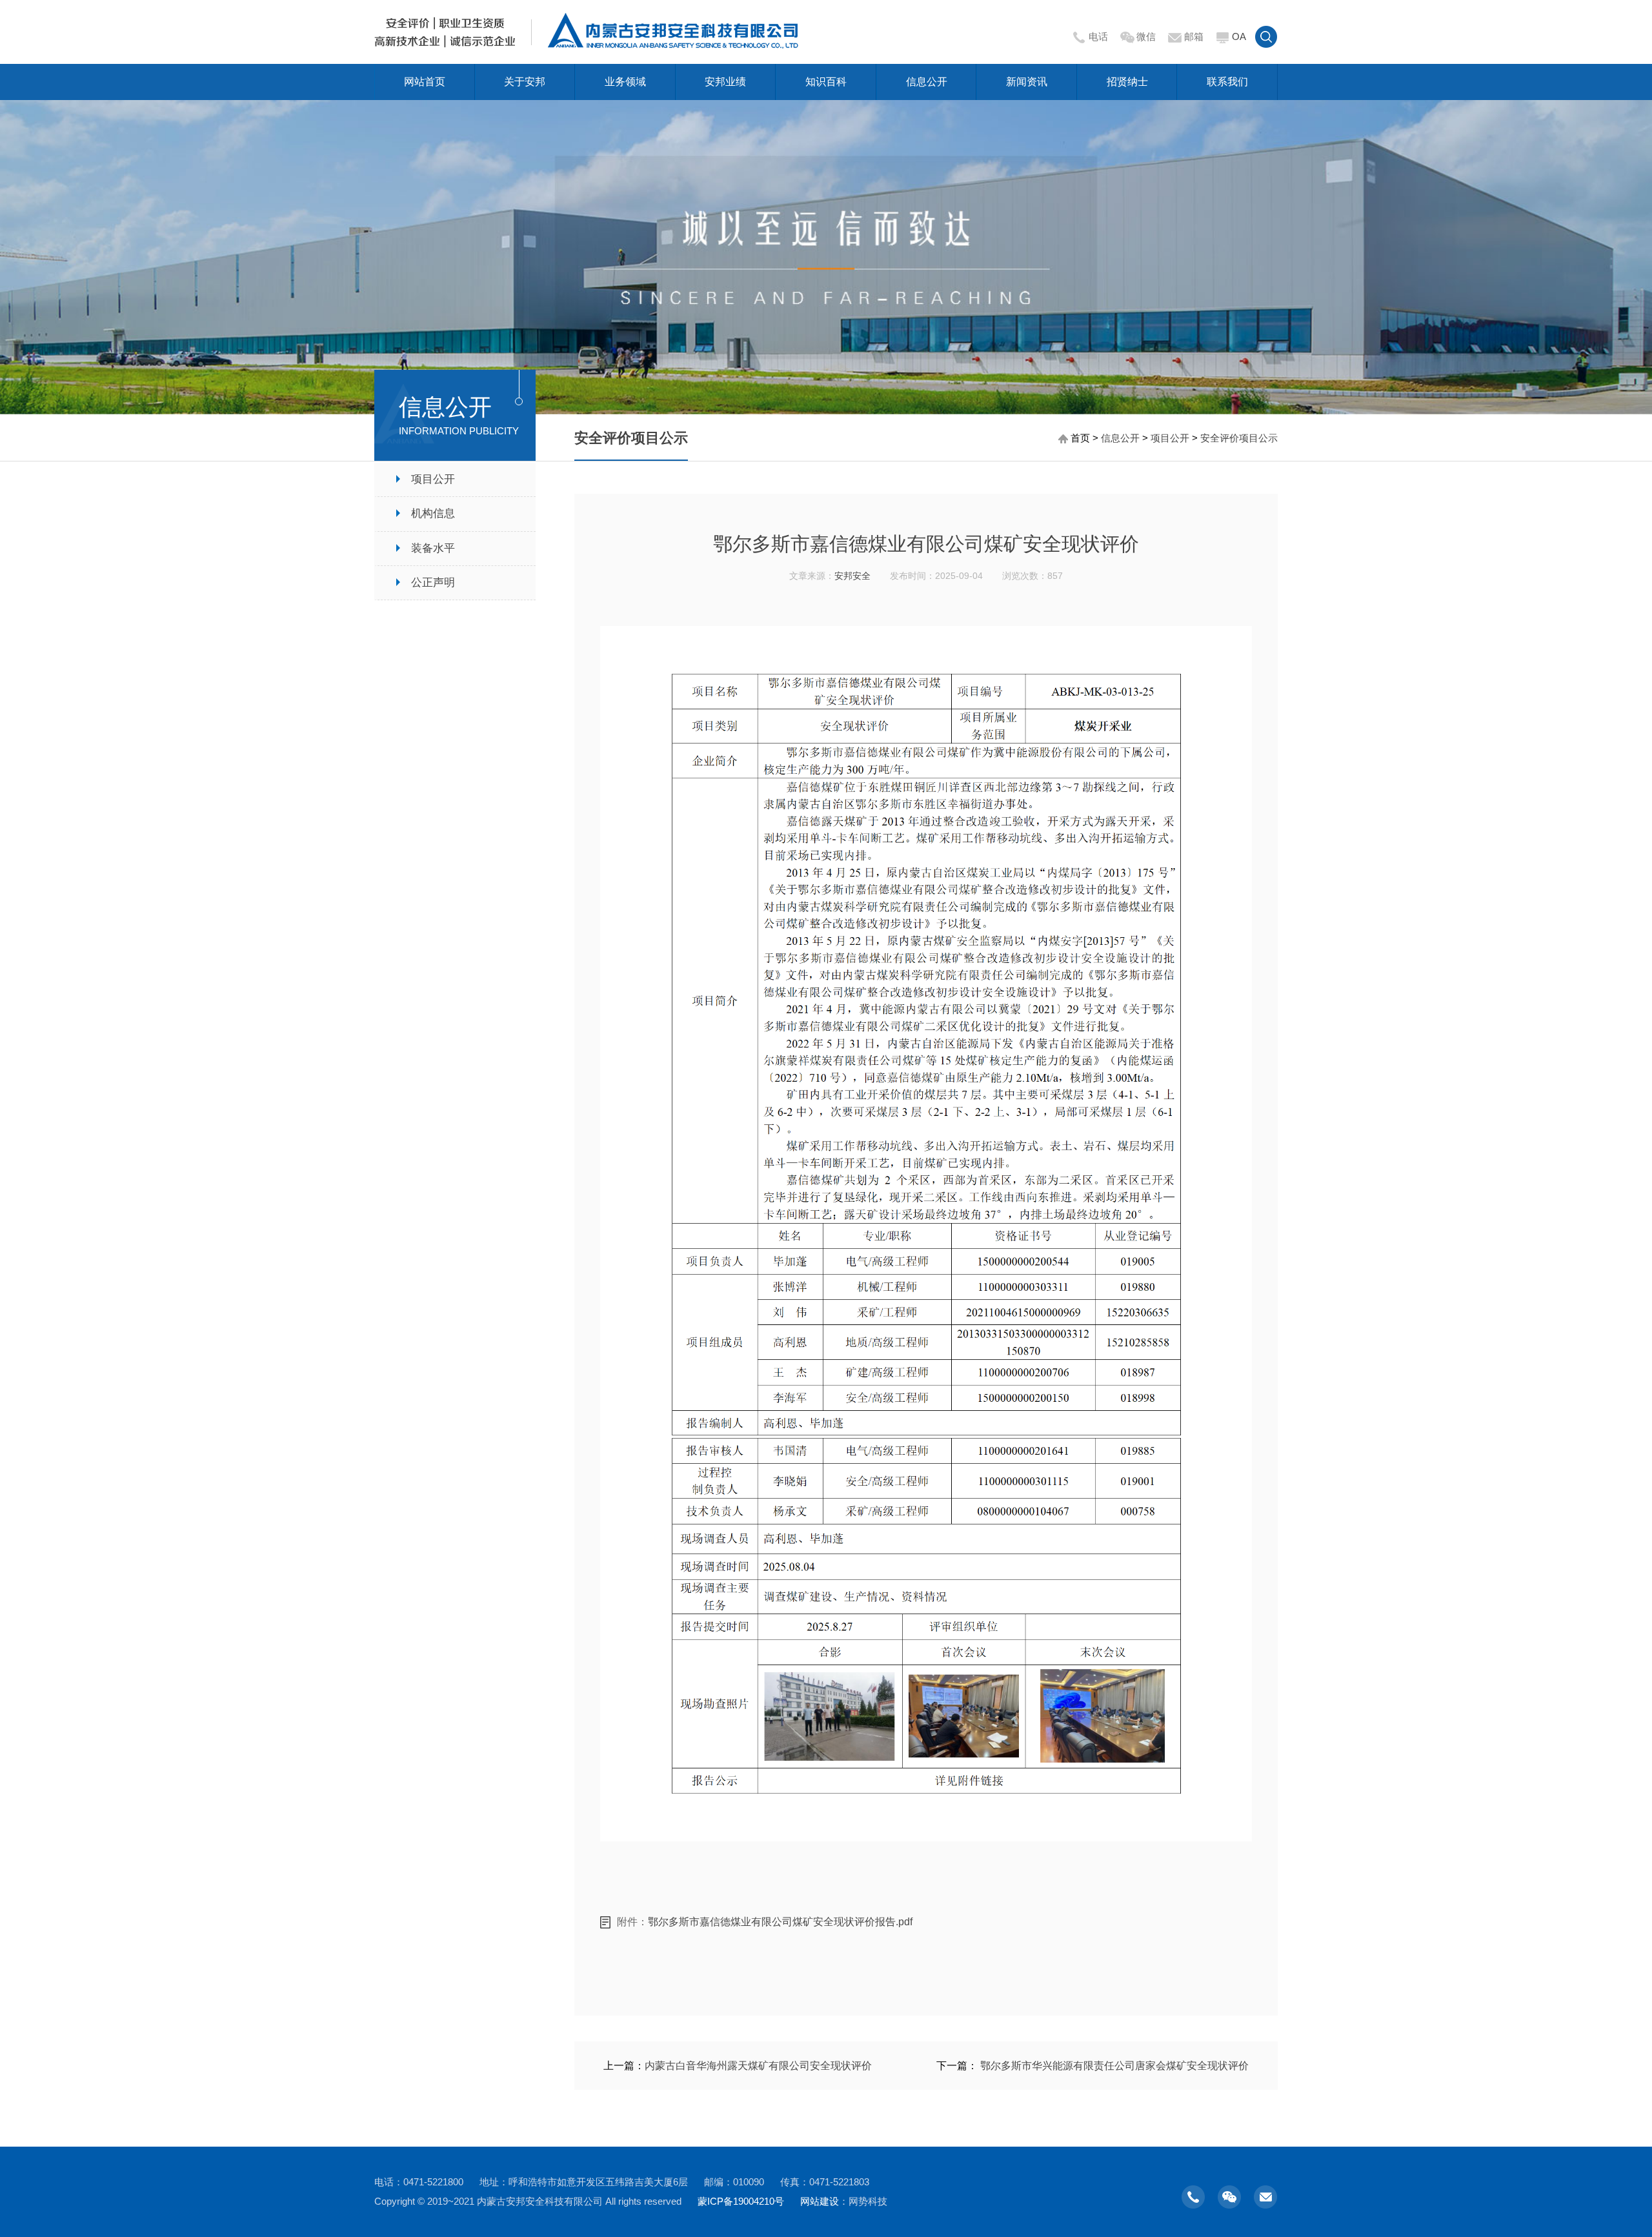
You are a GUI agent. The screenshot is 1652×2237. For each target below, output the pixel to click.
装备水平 (433, 548)
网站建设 (820, 2201)
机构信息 (433, 513)
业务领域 (625, 82)
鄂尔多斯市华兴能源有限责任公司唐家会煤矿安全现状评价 (1114, 2066)
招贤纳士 (1127, 82)
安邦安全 (852, 576)
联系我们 (1227, 82)
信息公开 (927, 82)
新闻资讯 (1027, 82)
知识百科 (826, 82)
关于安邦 (525, 82)
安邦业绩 (725, 82)
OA (1239, 36)
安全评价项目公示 (1239, 438)
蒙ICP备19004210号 (741, 2201)
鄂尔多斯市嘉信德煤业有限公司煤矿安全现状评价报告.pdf (780, 1922)
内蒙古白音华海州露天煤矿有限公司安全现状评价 (758, 2066)
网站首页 (425, 82)
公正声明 (433, 582)
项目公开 (1170, 438)
